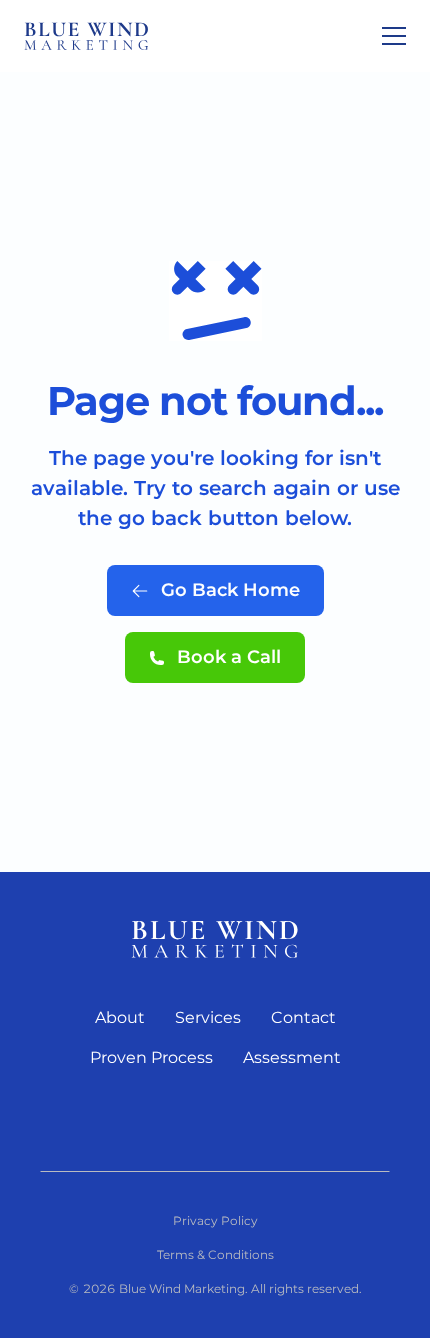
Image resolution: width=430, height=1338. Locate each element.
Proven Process (151, 1057)
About (120, 1017)
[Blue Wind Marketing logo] (215, 939)
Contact (303, 1017)
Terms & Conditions (215, 1254)
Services (208, 1017)
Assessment (292, 1057)
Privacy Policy (215, 1220)
